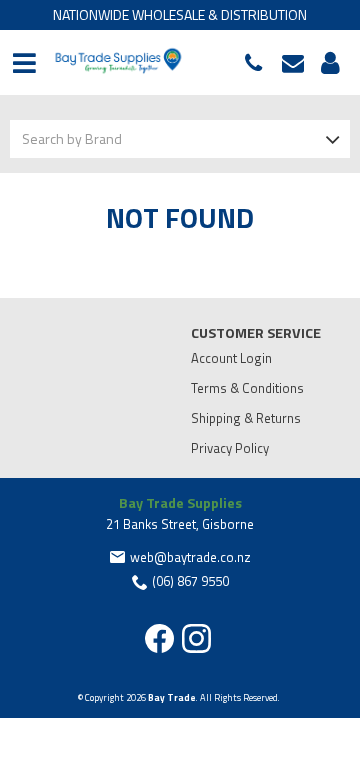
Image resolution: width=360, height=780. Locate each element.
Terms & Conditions (247, 388)
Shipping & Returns (246, 418)
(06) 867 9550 (258, 63)
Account (327, 63)
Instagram (196, 638)
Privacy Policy (230, 448)
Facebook (159, 638)
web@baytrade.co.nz (298, 63)
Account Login (231, 358)
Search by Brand (72, 138)
